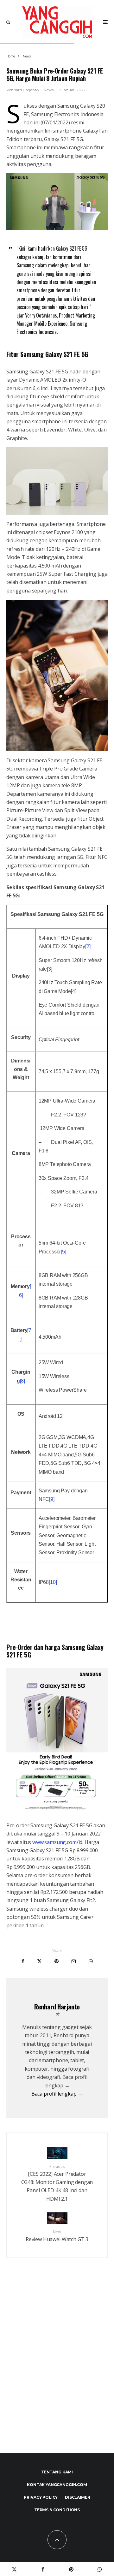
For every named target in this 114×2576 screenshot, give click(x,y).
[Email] (74, 1961)
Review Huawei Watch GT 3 (57, 2236)
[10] (53, 1582)
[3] (50, 969)
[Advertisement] (57, 2369)
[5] (63, 1252)
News (48, 90)
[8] (23, 1381)
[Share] (23, 1961)
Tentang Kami (57, 2472)
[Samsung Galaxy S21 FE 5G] (57, 202)
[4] (74, 991)
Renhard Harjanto (22, 90)
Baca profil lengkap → (57, 2094)
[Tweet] (39, 1961)
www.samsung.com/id (57, 1842)
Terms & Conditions (57, 2510)
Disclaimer (77, 2497)
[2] (88, 946)
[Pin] (57, 1961)
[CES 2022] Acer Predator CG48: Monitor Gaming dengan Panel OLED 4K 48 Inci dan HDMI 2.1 (57, 2183)
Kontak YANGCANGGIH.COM (57, 2485)
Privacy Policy (41, 2497)
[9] (52, 1499)
